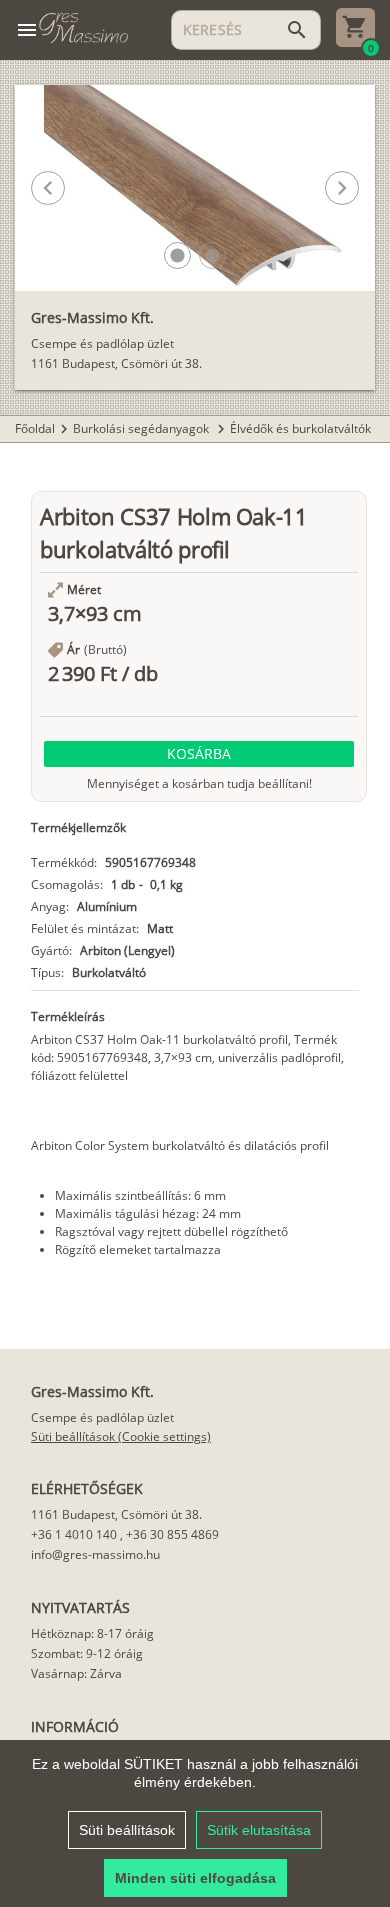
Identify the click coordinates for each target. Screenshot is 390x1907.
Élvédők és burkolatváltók (300, 428)
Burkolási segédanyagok (142, 428)
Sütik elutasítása (259, 1830)
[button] (177, 255)
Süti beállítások (127, 1830)
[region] (195, 1823)
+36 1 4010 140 (74, 1534)
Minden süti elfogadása (195, 1878)
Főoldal (35, 428)
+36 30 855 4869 (172, 1534)
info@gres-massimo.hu (95, 1554)
